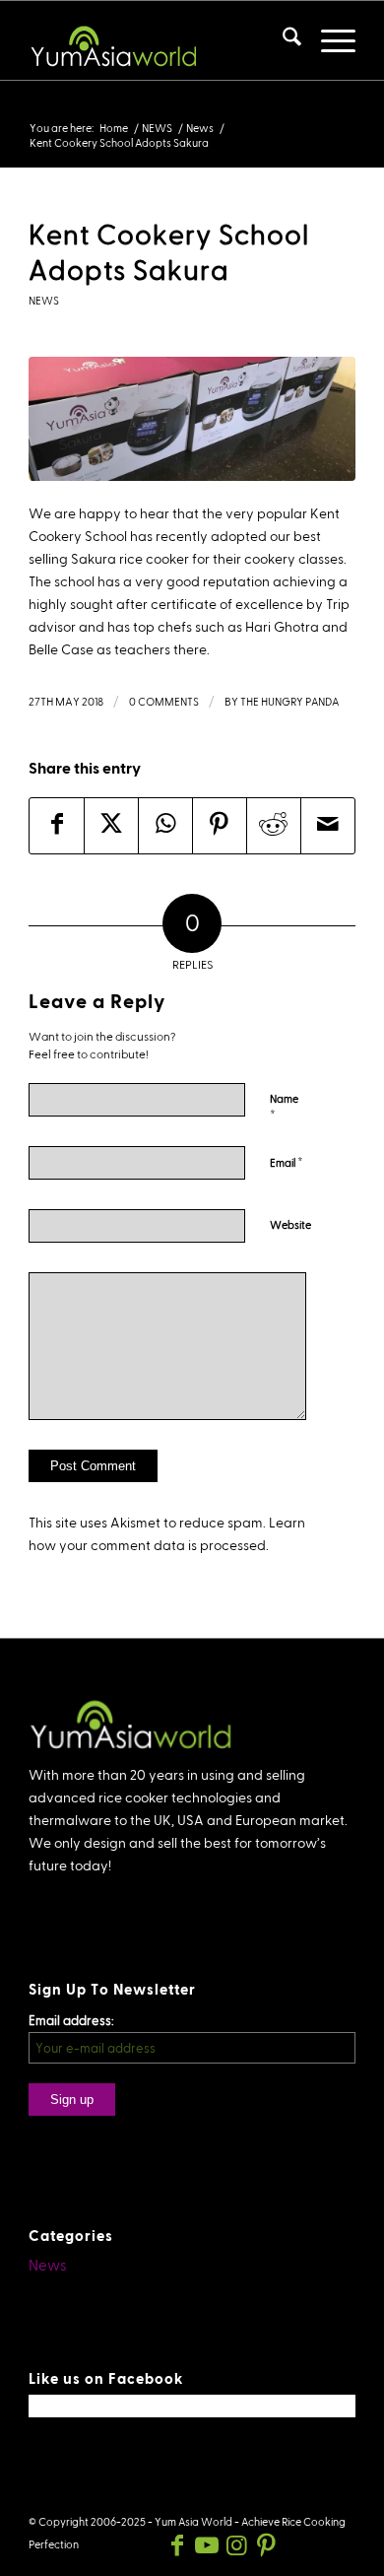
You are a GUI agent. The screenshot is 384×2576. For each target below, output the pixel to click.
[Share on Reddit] (274, 826)
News (44, 301)
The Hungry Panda (289, 701)
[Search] (282, 40)
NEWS (51, 108)
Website (290, 1225)
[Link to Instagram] (236, 2545)
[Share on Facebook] (57, 826)
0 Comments (164, 701)
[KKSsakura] (192, 419)
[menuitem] (282, 40)
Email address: (71, 2020)
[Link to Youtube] (207, 2545)
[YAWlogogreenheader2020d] (159, 40)
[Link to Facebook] (177, 2545)
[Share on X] (111, 826)
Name (284, 1108)
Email (287, 1162)
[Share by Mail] (328, 826)
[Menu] (328, 40)
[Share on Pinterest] (220, 826)
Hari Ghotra (282, 627)
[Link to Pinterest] (266, 2545)
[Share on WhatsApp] (165, 826)
